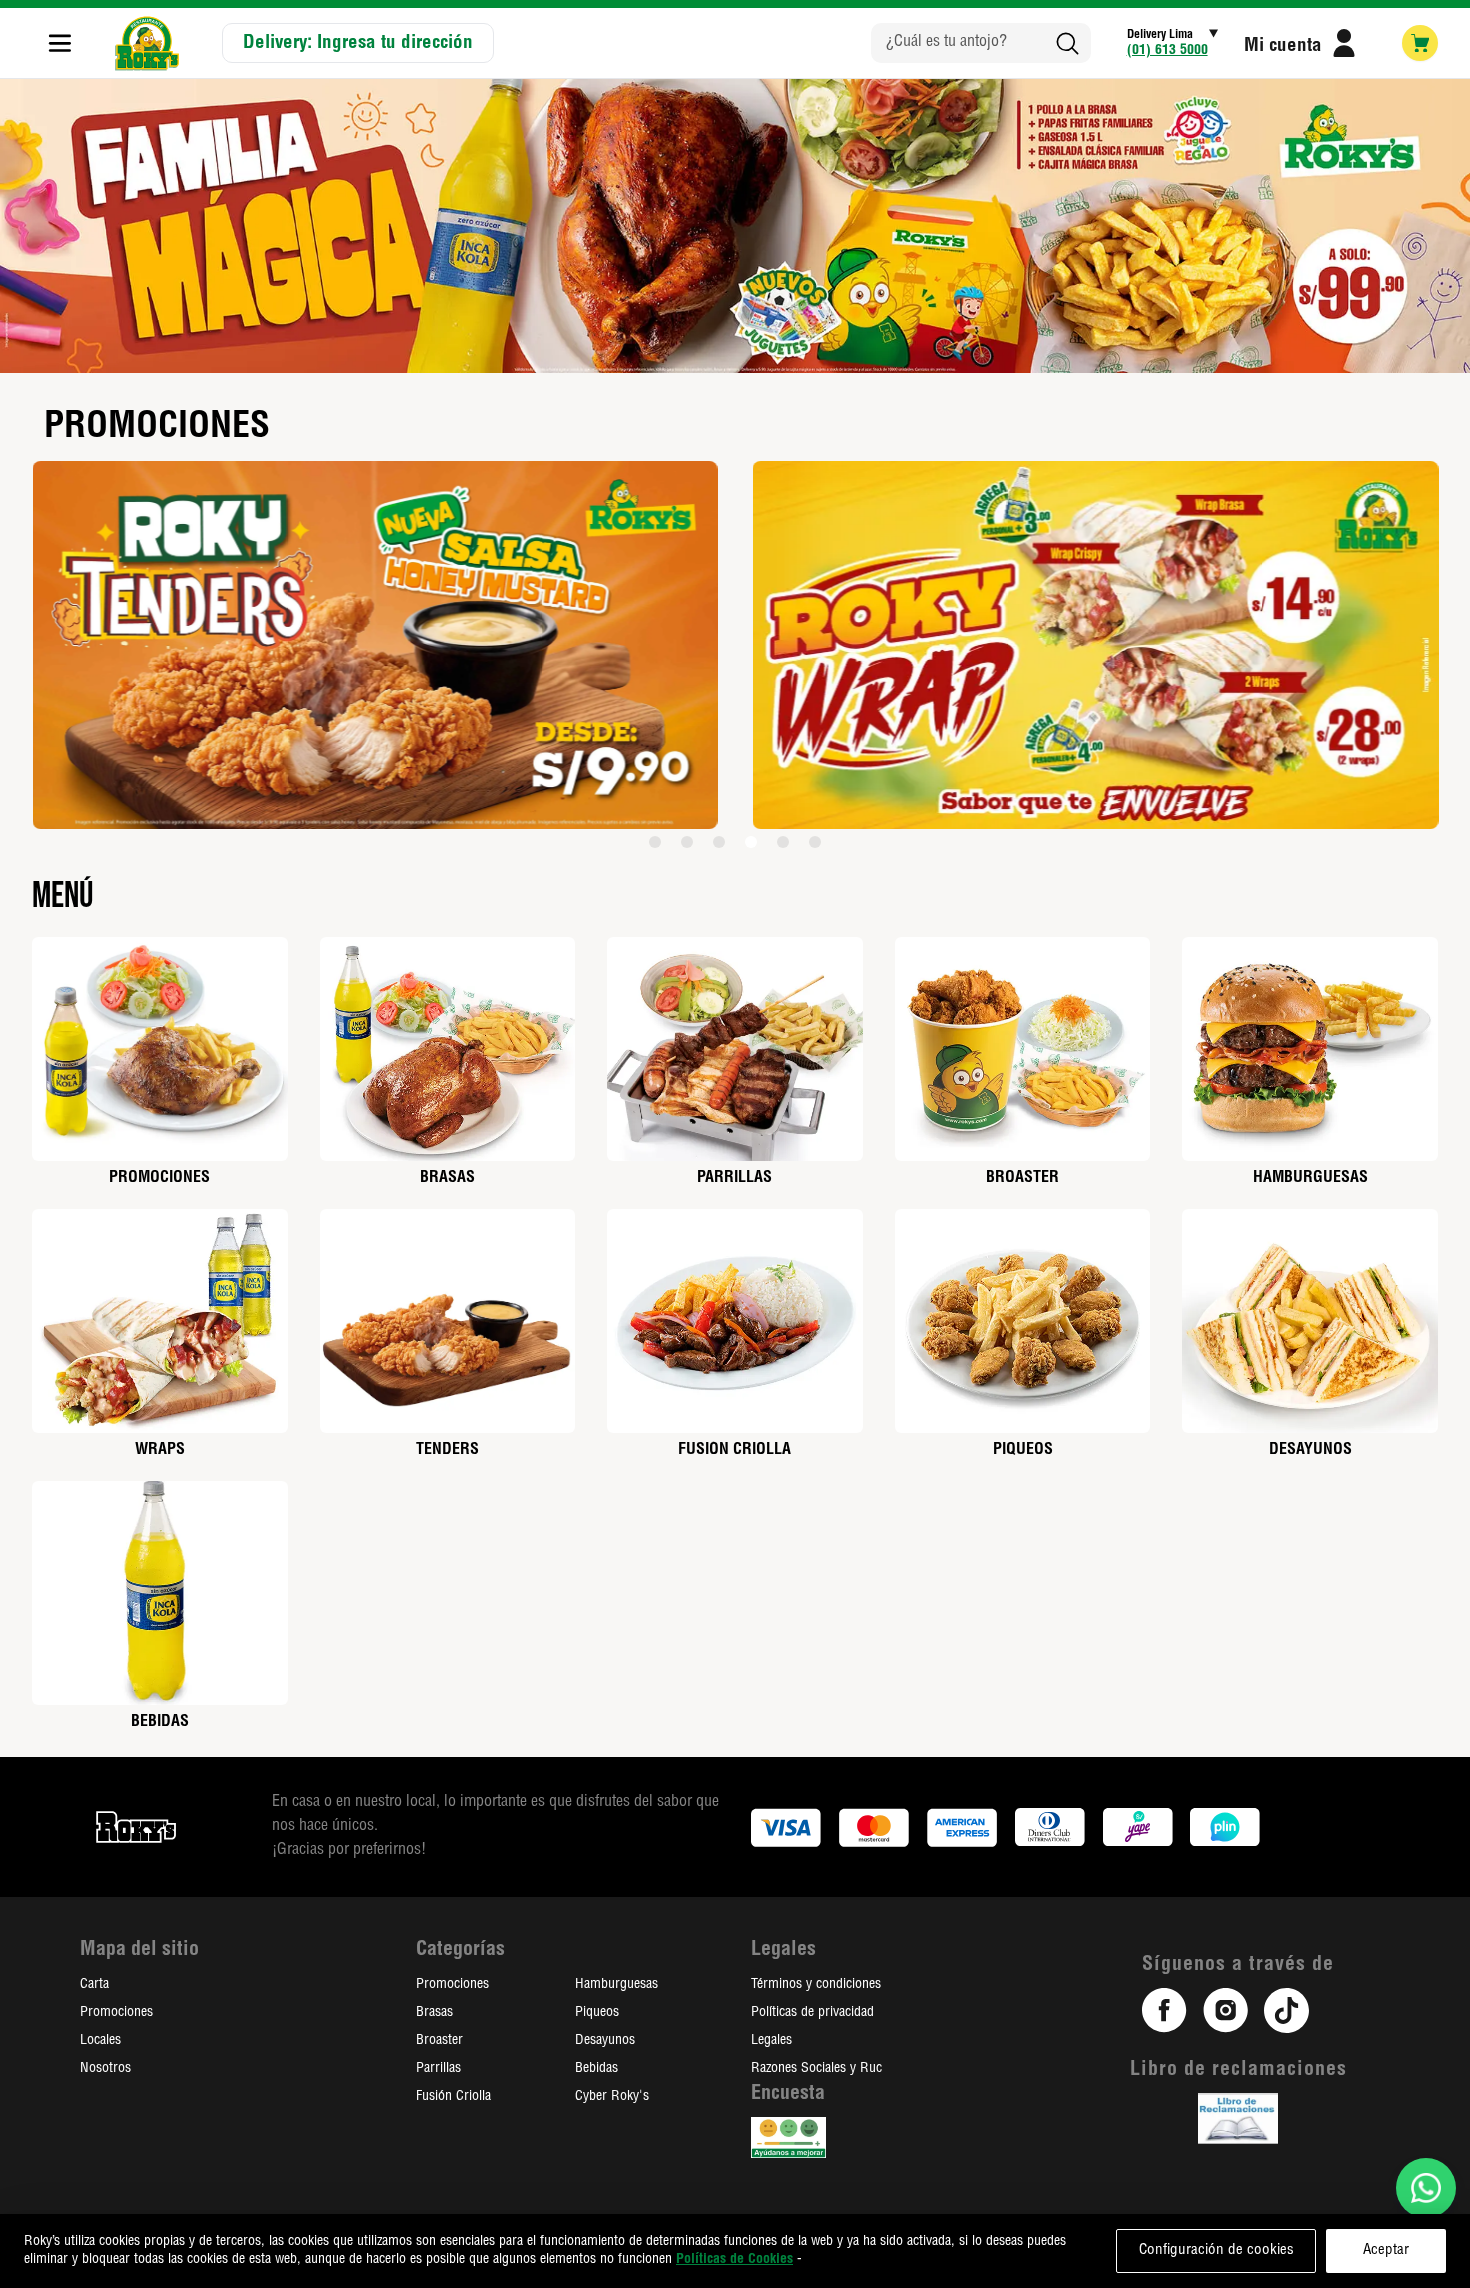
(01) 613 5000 (1167, 51)
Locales (100, 2041)
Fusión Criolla (453, 2097)
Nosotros (105, 2069)
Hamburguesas (616, 1985)
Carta (94, 1985)
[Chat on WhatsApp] (1426, 2188)
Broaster (439, 2041)
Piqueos (597, 2013)
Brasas (434, 2013)
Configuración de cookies (1216, 2250)
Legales (771, 2041)
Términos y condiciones (816, 1985)
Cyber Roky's (612, 2097)
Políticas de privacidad (812, 2013)
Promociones (116, 2013)
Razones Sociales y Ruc (816, 2069)
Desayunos (605, 2041)
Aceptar (1386, 2250)
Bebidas (596, 2069)
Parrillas (438, 2069)
